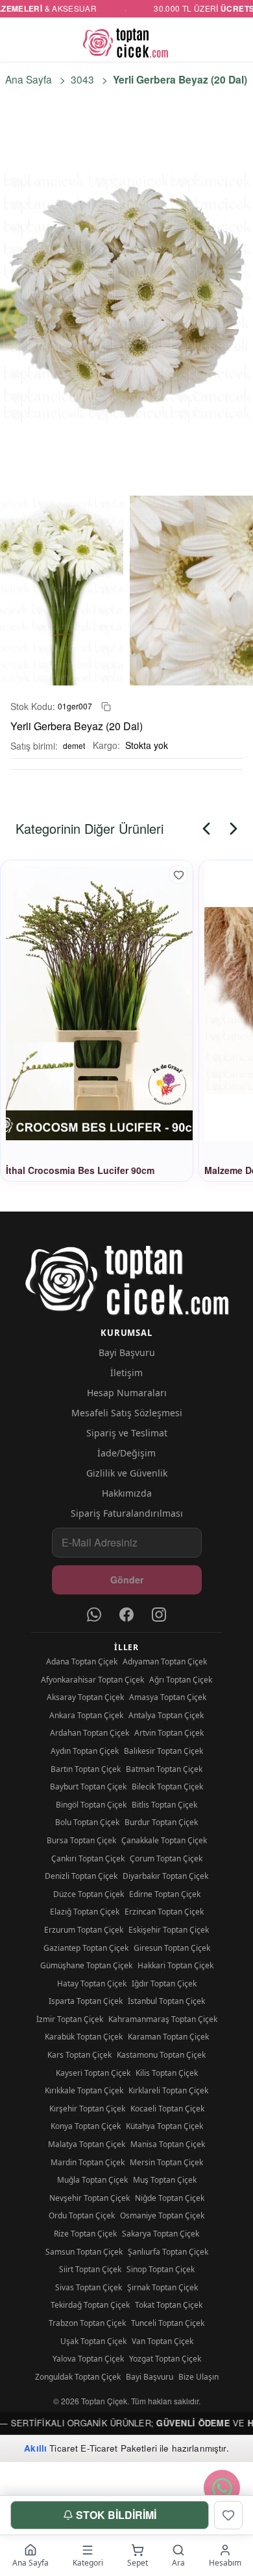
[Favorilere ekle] (178, 875)
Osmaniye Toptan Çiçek (162, 2215)
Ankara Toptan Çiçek (86, 1715)
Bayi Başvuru (127, 1352)
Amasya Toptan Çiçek (168, 1697)
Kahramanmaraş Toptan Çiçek (163, 2019)
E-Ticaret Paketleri (119, 2448)
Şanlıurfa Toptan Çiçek (168, 2252)
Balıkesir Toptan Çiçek (163, 1751)
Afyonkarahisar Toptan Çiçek (92, 1680)
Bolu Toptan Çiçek (87, 1822)
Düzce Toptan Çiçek (89, 1894)
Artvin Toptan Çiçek (169, 1733)
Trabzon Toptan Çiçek (87, 2323)
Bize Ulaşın (199, 2377)
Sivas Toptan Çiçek (89, 2287)
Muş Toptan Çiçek (165, 2180)
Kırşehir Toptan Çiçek (87, 2109)
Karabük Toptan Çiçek (84, 2037)
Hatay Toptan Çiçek (92, 1984)
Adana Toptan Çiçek (82, 1662)
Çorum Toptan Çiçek (166, 1858)
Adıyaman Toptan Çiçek (165, 1662)
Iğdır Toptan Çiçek (164, 1984)
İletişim (126, 1373)
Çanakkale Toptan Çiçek (164, 1840)
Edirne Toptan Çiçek (165, 1894)
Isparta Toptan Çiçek (86, 2001)
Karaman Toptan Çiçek (168, 2037)
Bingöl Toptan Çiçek (91, 1805)
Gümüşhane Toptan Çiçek (86, 1965)
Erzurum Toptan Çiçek (84, 1930)
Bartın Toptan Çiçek (86, 1769)
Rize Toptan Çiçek (85, 2234)
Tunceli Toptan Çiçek (168, 2323)
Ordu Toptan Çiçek (82, 2215)
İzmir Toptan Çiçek (70, 2019)
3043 (82, 79)
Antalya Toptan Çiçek (166, 1715)
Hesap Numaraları (127, 1393)
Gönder (127, 1580)
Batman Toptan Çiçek (164, 1769)
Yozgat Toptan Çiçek (165, 2359)
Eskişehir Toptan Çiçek (169, 1930)
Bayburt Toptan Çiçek (88, 1787)
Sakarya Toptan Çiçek (161, 2234)
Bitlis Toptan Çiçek (164, 1805)
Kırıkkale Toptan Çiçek (84, 2090)
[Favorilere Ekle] (228, 2515)
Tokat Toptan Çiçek (169, 2305)
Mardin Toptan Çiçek (88, 2162)
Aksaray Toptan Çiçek (85, 1697)
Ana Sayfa (29, 79)
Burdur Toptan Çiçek (161, 1822)
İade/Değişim (126, 1453)
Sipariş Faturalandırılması (127, 1513)
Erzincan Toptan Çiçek (164, 1912)
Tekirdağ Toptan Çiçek (90, 2305)
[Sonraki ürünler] (234, 829)
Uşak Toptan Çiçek (93, 2341)
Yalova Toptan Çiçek (88, 2359)
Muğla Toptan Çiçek (92, 2180)
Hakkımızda (127, 1493)
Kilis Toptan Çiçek (167, 2073)
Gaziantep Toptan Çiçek (86, 1948)
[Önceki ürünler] (206, 829)
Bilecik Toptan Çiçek (167, 1787)
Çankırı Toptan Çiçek (88, 1858)
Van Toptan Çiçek (163, 2341)
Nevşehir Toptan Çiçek (90, 2198)
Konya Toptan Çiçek (86, 2126)
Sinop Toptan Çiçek (161, 2269)
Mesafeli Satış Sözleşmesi (127, 1413)
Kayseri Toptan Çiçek (93, 2073)
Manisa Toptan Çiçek (168, 2144)
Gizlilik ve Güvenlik (127, 1473)
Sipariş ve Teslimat (127, 1433)
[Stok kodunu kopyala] (106, 707)
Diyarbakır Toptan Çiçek (165, 1876)
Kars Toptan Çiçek (79, 2055)
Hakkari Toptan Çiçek (175, 1965)
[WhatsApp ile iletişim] (222, 2488)
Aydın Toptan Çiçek (85, 1751)
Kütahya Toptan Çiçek (164, 2126)
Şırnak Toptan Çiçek (163, 2287)
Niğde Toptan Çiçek (170, 2198)
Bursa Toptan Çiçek (81, 1840)
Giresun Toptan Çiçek (172, 1948)
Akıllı (35, 2448)
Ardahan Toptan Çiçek (90, 1733)
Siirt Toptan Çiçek (90, 2269)
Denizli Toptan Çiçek (81, 1876)
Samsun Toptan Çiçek (84, 2252)
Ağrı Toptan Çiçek (181, 1680)
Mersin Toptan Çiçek (166, 2162)
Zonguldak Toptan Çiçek (78, 2377)
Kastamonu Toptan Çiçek (161, 2055)
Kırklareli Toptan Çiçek (168, 2090)
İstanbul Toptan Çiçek (166, 2001)
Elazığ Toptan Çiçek (85, 1912)
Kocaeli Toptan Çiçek (167, 2109)
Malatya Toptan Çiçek (87, 2144)
